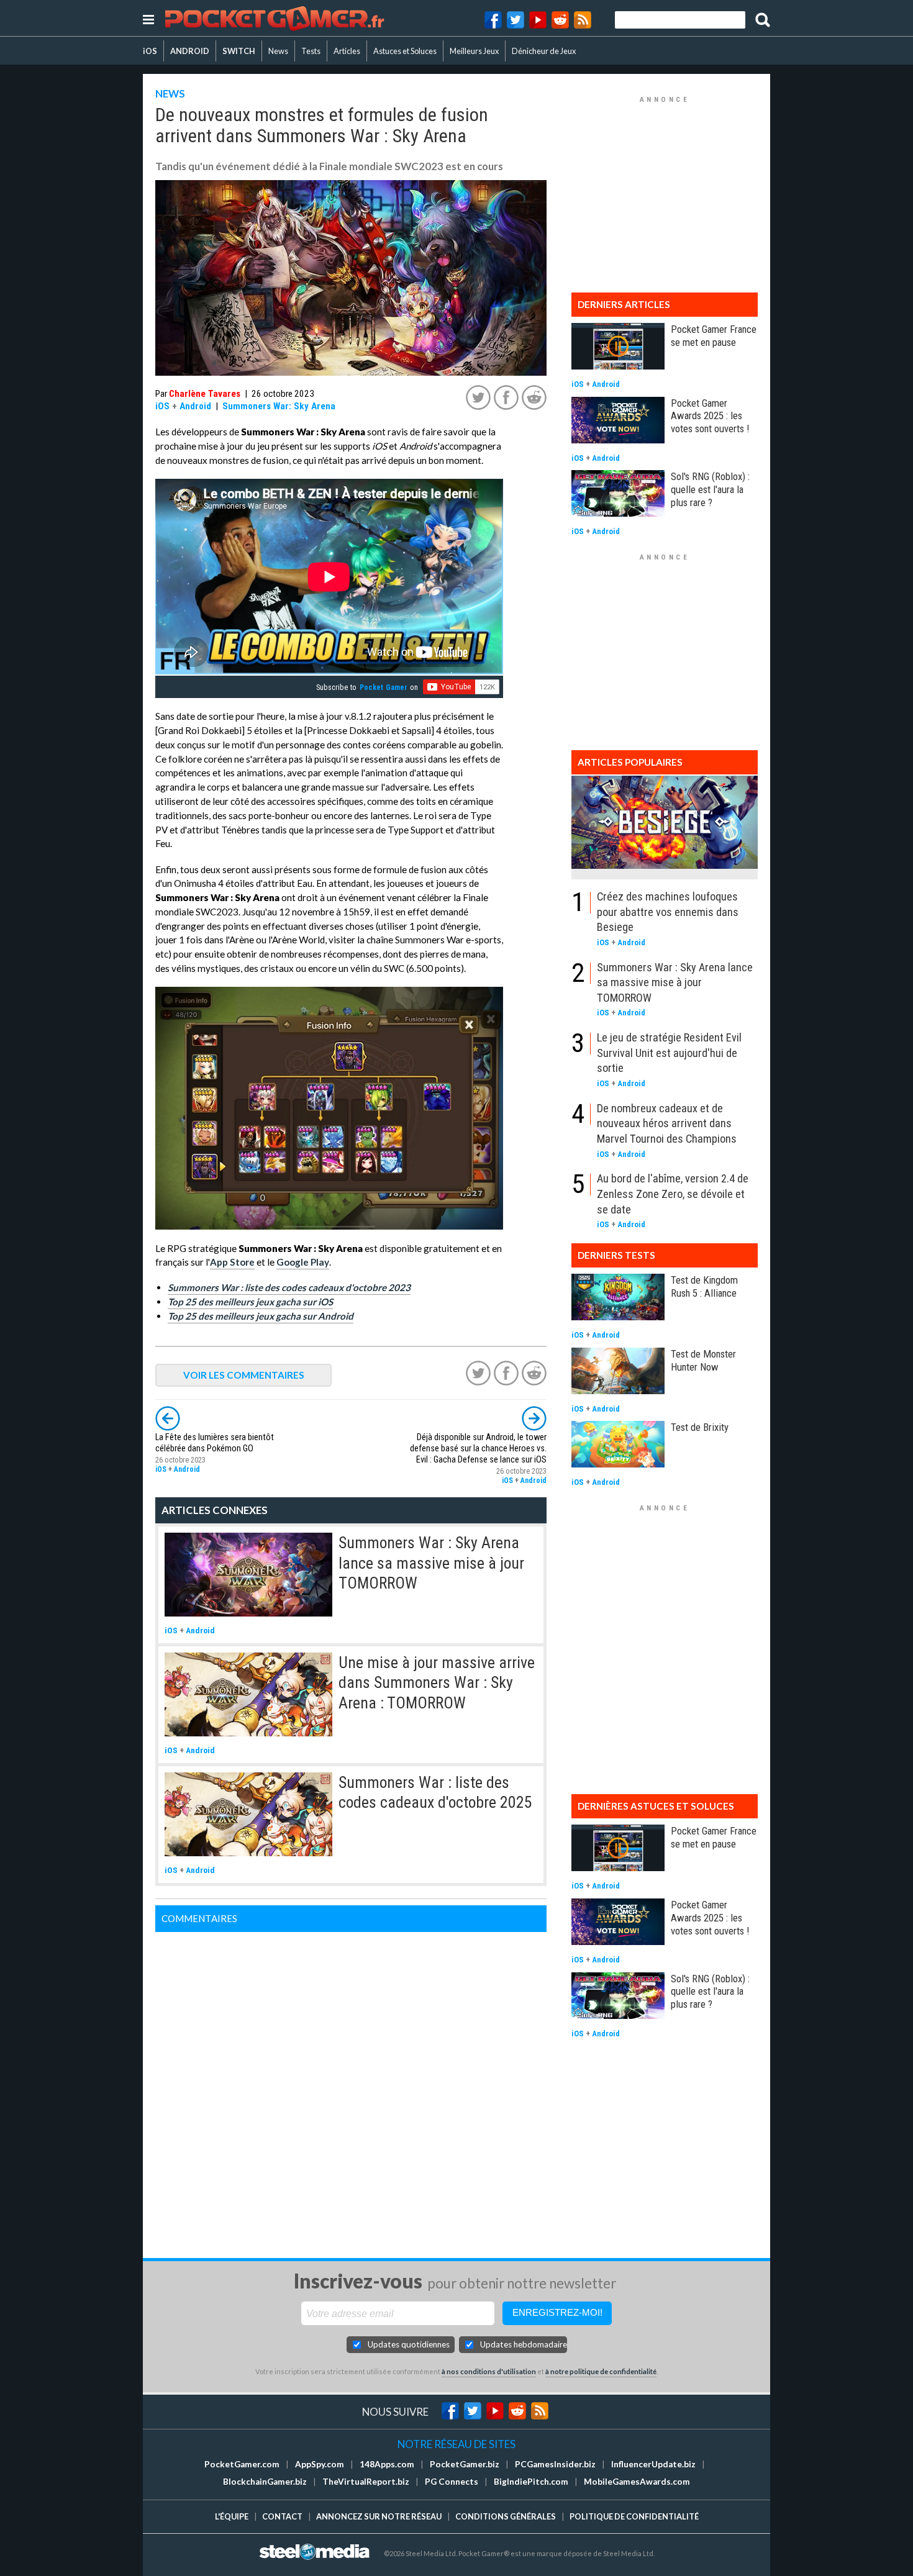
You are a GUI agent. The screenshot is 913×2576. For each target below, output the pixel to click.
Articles (347, 51)
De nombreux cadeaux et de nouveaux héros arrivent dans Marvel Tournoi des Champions (667, 1123)
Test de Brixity (700, 1427)
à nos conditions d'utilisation (489, 2371)
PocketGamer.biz (465, 2464)
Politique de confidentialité (634, 2516)
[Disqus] (351, 2087)
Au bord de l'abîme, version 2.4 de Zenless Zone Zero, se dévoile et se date (673, 1194)
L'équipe (232, 2516)
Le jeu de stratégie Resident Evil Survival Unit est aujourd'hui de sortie (669, 1053)
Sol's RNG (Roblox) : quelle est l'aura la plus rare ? (710, 489)
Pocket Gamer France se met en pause (714, 336)
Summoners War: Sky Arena (279, 406)
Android (195, 406)
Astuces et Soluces (405, 51)
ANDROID (190, 51)
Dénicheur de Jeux (544, 51)
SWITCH (239, 51)
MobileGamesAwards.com (637, 2482)
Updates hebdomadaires (524, 2344)
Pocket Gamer (384, 687)
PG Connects (452, 2482)
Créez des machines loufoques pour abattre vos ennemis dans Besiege (668, 912)
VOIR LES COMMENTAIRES (244, 1375)
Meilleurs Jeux (474, 51)
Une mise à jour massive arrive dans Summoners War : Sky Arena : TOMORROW (437, 1683)
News (278, 51)
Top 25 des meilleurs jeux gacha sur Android (261, 1316)
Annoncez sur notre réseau (379, 2516)
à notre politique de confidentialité (601, 2371)
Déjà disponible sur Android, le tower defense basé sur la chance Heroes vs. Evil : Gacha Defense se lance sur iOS (478, 1449)
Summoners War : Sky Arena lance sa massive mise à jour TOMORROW (431, 1563)
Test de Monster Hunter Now (703, 1360)
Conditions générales (506, 2516)
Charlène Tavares (205, 394)
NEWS (170, 93)
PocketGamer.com (242, 2464)
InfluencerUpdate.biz (653, 2464)
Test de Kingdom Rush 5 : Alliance (704, 1286)
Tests (311, 51)
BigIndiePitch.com (531, 2482)
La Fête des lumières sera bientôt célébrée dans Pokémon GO (215, 1443)
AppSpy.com (320, 2464)
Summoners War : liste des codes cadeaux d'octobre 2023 (289, 1287)
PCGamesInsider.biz (555, 2464)
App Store (232, 1262)
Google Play (303, 1262)
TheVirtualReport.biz (366, 2482)
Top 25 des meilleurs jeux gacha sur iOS (250, 1302)
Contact (282, 2516)
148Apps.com (387, 2464)
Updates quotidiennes (409, 2344)
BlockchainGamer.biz (265, 2482)
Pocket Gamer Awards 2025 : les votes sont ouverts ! (710, 416)
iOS (150, 51)
